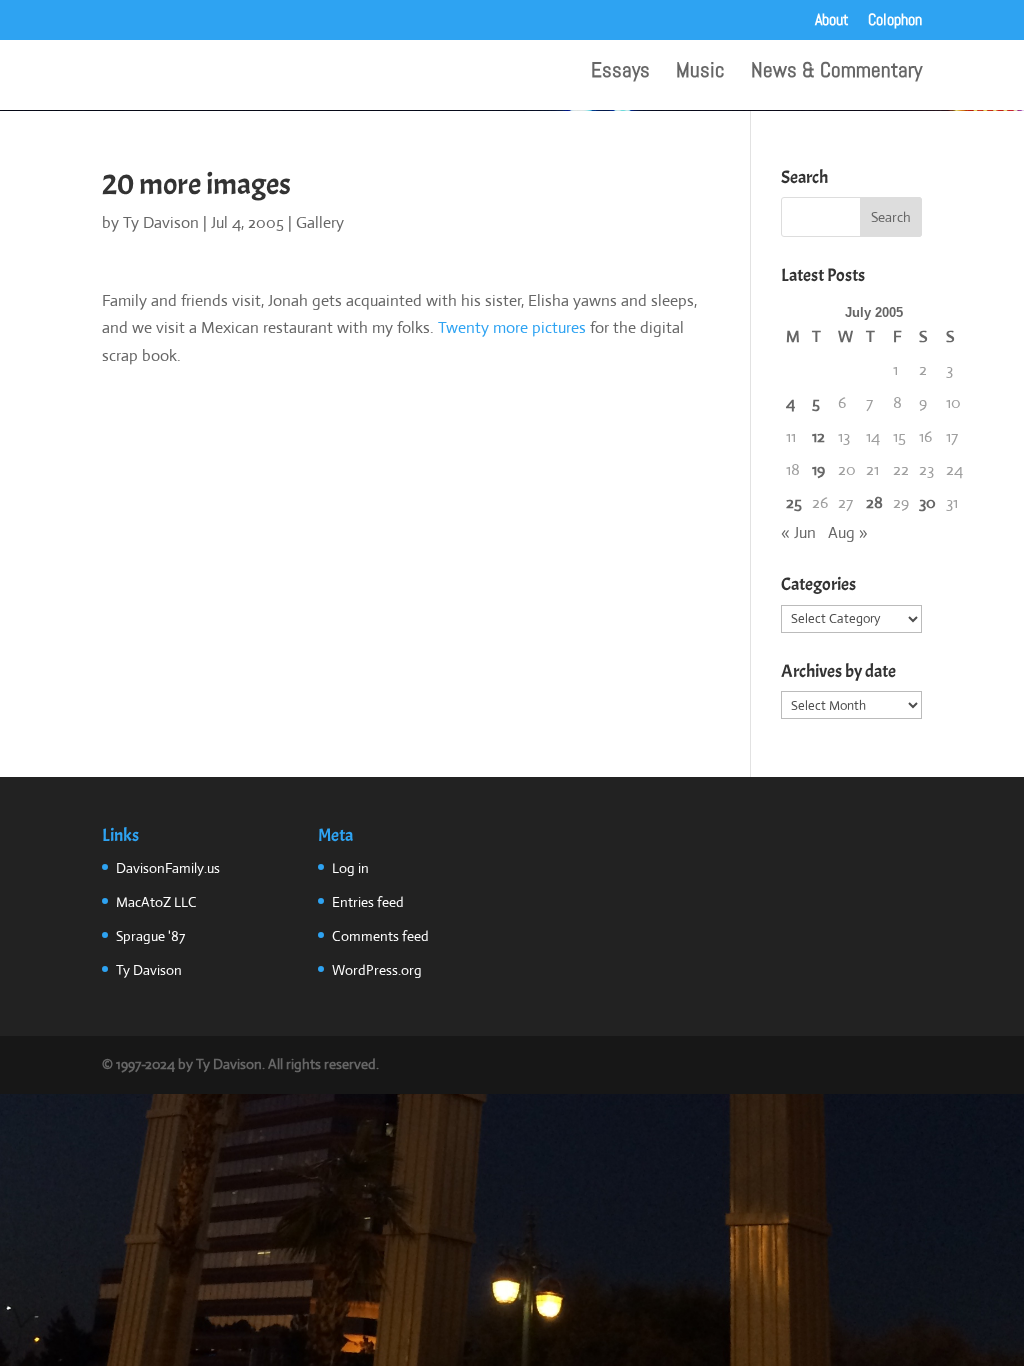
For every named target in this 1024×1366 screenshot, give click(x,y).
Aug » (848, 532)
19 (818, 469)
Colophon (895, 21)
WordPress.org (377, 970)
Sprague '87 (150, 936)
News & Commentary (836, 73)
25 (794, 502)
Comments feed (380, 936)
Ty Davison (161, 222)
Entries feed (368, 902)
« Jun (798, 532)
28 (874, 502)
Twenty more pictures (512, 327)
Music (700, 73)
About (832, 21)
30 (927, 502)
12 (818, 436)
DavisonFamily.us (168, 868)
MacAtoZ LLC (156, 902)
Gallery (320, 222)
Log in (350, 868)
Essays (620, 73)
